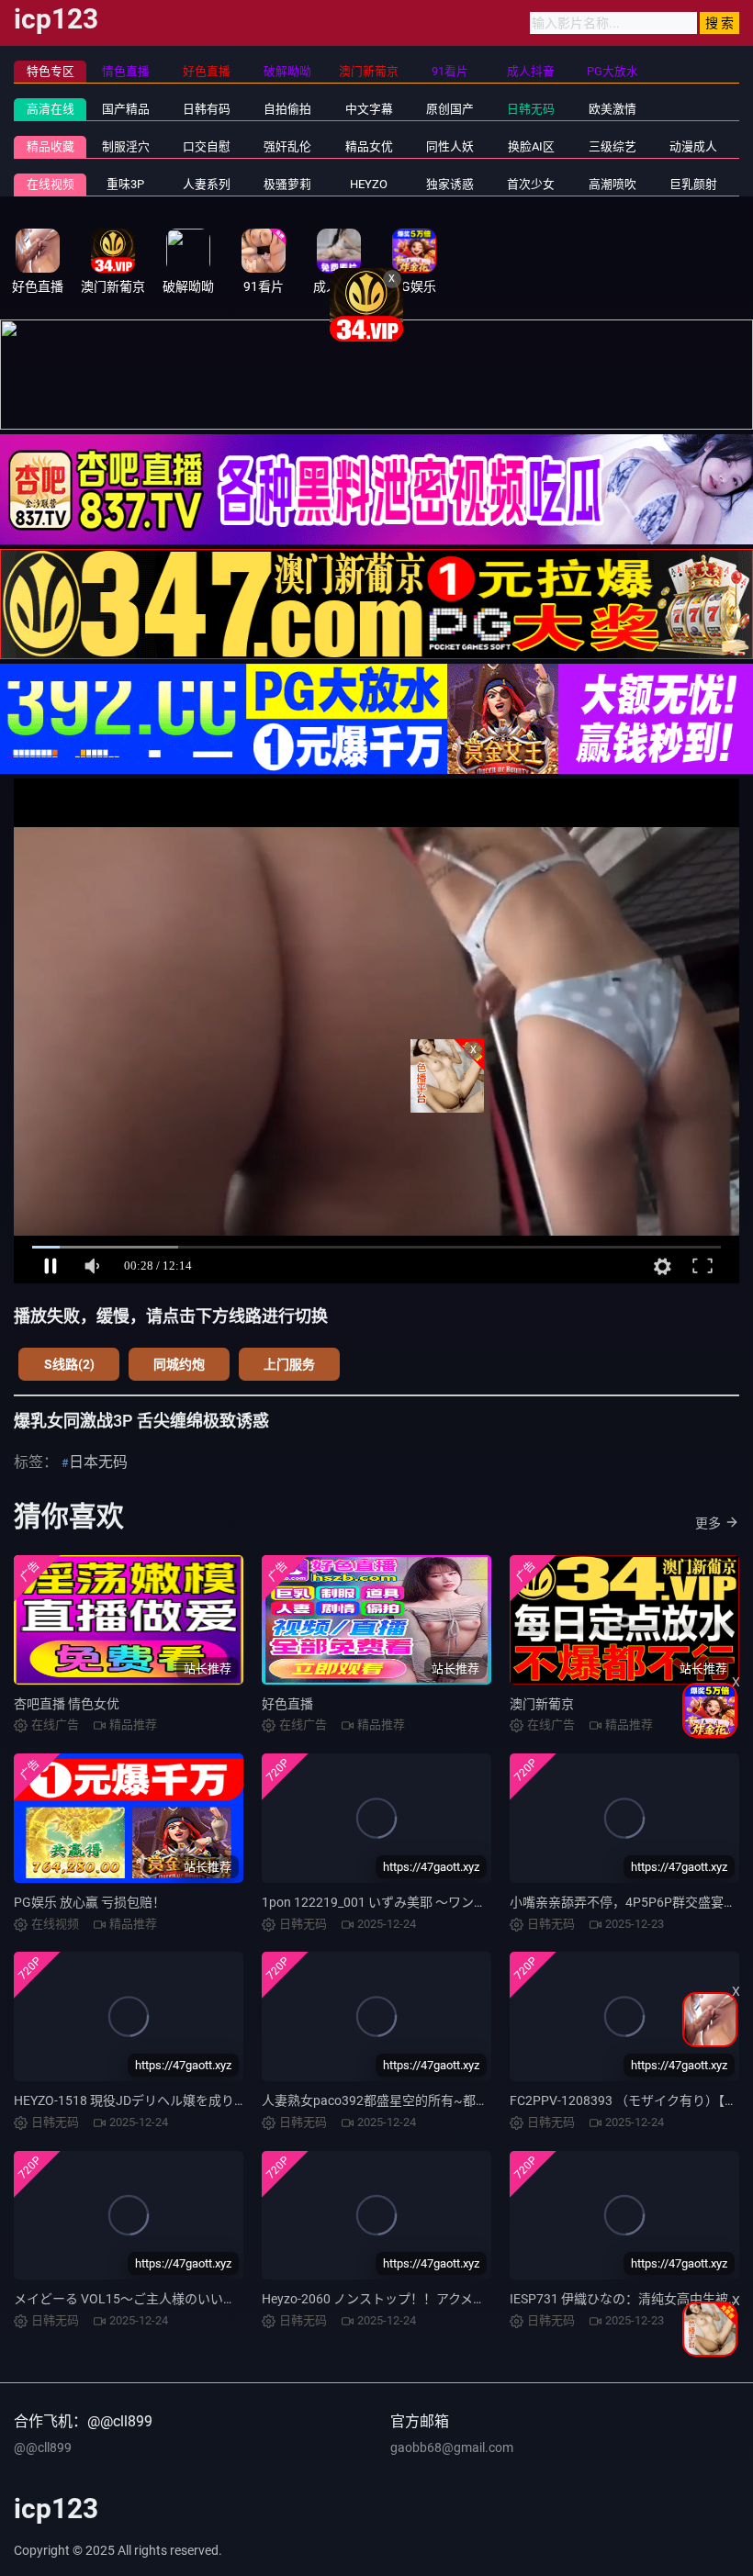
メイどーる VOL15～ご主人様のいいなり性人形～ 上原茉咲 (184, 2299)
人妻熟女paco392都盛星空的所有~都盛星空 (388, 2100)
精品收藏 (51, 146)
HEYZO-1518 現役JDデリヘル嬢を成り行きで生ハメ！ (169, 2100)
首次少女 (531, 184)
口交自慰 (207, 146)
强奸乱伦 (287, 146)
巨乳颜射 (693, 184)
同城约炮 (179, 1364)
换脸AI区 (531, 146)
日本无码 (98, 1462)
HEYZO (369, 184)
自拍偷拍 (287, 109)
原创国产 (450, 109)
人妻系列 (207, 184)
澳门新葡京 (542, 1704)
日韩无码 (531, 109)
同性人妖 (450, 146)
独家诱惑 (450, 184)
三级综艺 (613, 146)
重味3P (125, 184)
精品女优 (369, 146)
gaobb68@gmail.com (452, 2447)
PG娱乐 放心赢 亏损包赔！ (90, 1902)
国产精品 (126, 109)
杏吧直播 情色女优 (67, 1704)
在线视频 (51, 184)
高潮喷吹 (613, 184)
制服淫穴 (126, 146)
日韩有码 (207, 109)
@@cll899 (43, 2447)
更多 (708, 1523)
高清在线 (51, 109)
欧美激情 (613, 109)
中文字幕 (369, 109)
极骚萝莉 (287, 184)
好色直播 (287, 1704)
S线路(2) (69, 1364)
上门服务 (289, 1364)
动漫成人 (693, 146)
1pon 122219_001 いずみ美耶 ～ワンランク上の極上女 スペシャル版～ (465, 1902)
